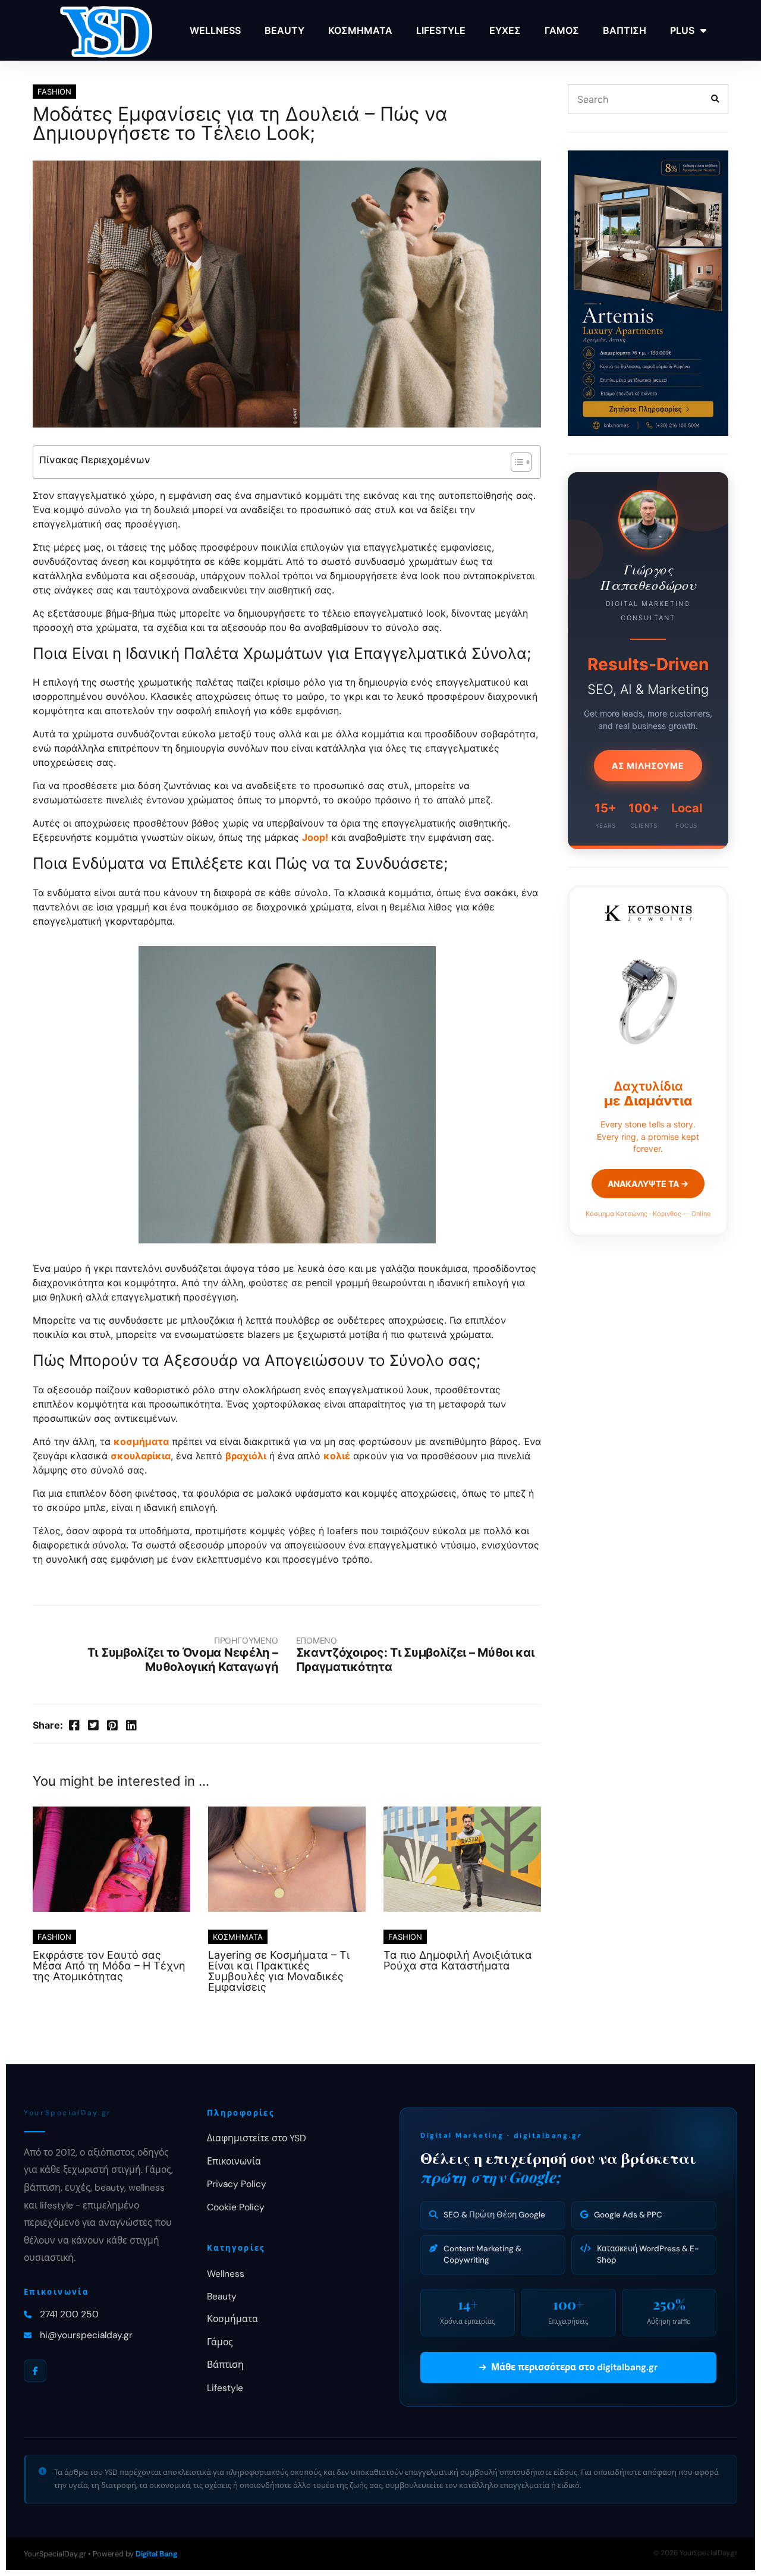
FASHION (54, 92)
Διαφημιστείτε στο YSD (257, 2138)
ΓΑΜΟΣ (562, 30)
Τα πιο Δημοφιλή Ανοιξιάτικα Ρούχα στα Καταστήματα (458, 1960)
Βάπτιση (225, 2365)
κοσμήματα (141, 1441)
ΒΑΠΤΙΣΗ (625, 30)
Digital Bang (156, 2554)
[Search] (715, 99)
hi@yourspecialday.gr (86, 2335)
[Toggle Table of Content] (515, 462)
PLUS (682, 30)
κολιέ (337, 1456)
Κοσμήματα (232, 2319)
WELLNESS (215, 30)
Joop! (315, 837)
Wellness (226, 2274)
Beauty (222, 2297)
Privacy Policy (237, 2184)
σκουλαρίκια (141, 1456)
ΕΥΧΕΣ (505, 30)
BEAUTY (284, 30)
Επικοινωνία (234, 2162)
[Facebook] (35, 2371)
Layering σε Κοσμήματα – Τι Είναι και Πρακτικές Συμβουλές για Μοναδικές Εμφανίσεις (279, 1971)
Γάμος (220, 2342)
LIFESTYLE (441, 30)
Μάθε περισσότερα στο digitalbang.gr (574, 2367)
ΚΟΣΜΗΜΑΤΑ (360, 30)
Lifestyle (225, 2388)
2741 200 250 (69, 2314)
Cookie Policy (236, 2207)
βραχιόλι (246, 1456)
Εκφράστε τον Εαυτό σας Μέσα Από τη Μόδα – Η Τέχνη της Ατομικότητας (109, 1966)
